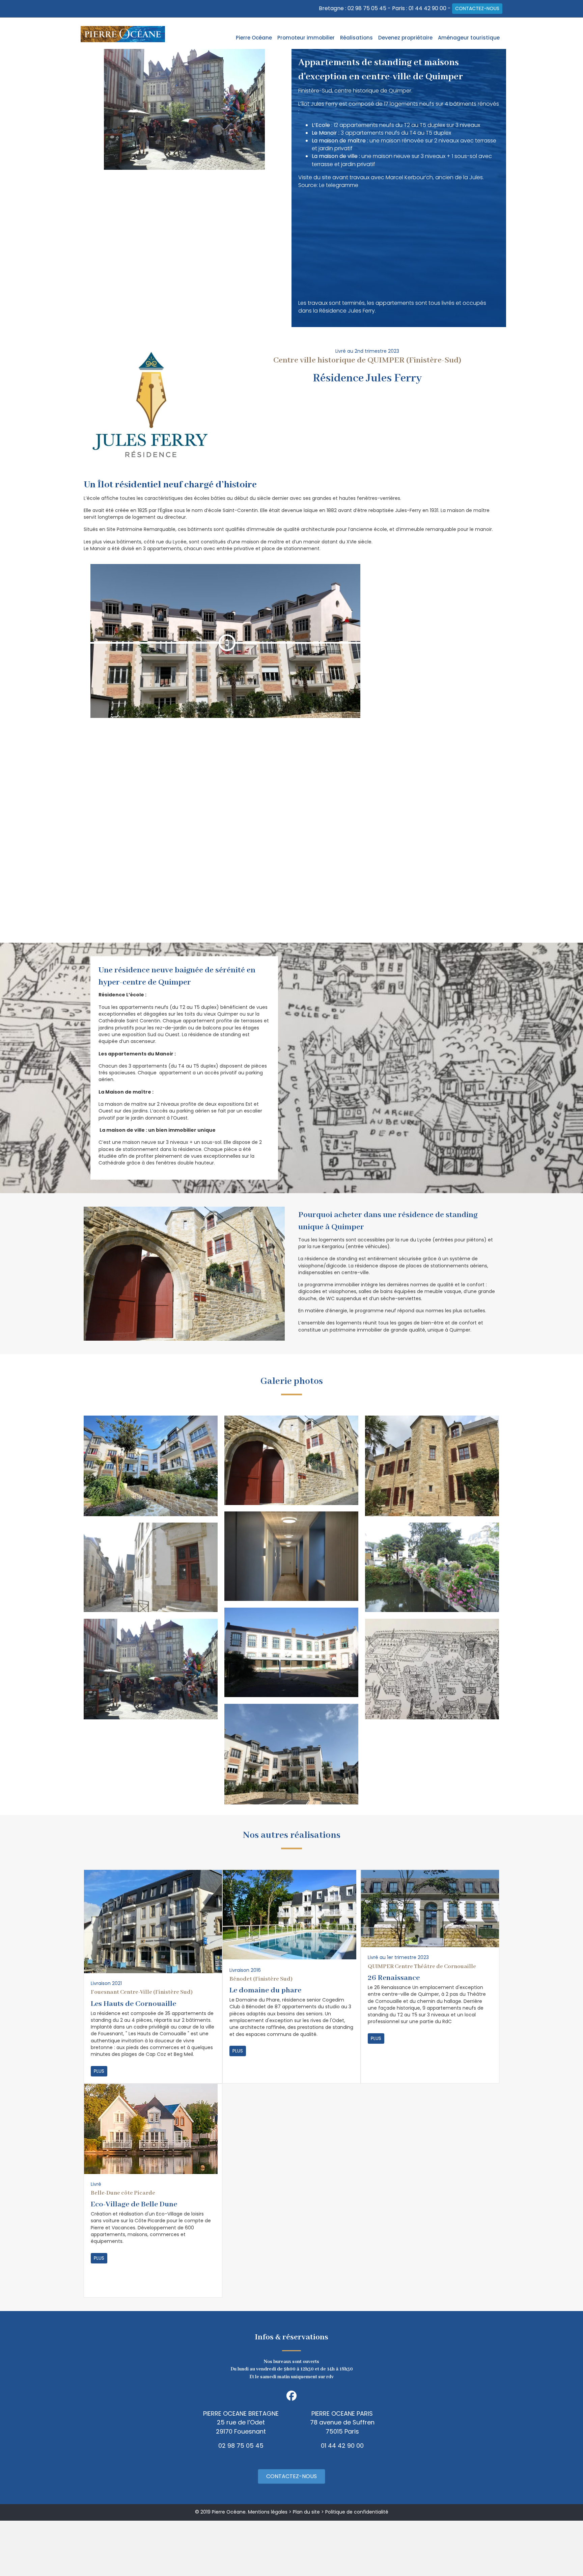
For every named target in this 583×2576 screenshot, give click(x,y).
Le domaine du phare (265, 1990)
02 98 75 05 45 (367, 8)
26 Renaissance (394, 1978)
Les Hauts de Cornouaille (133, 2004)
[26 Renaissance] (430, 1908)
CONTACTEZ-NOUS (477, 8)
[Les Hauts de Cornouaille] (153, 1921)
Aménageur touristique (469, 38)
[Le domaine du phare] (289, 1914)
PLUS (99, 2071)
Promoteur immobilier (306, 38)
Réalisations (356, 38)
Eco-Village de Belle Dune (134, 2204)
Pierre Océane (254, 38)
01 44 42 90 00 (427, 8)
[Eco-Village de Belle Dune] (151, 2128)
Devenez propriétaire (405, 38)
